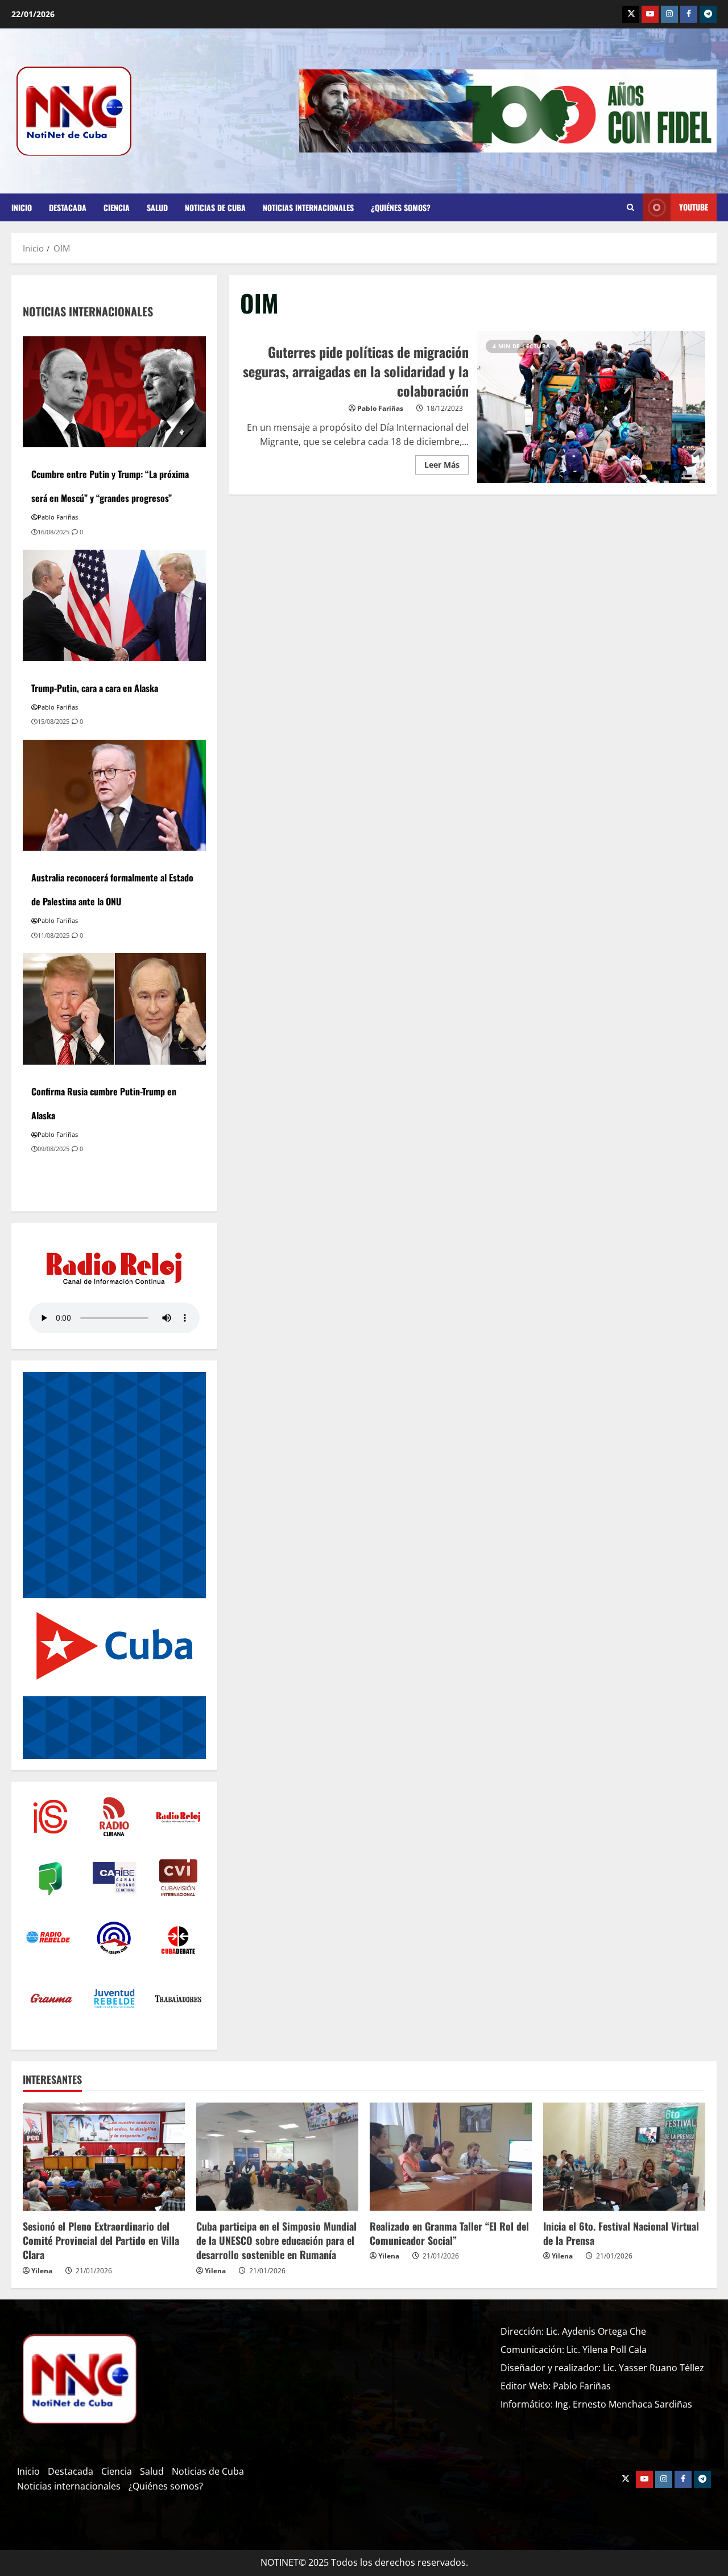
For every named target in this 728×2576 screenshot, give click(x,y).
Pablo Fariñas (380, 408)
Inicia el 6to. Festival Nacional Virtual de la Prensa (621, 2233)
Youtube (694, 207)
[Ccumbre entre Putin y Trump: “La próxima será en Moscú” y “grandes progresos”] (114, 391)
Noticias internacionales (308, 207)
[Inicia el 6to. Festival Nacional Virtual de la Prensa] (624, 2157)
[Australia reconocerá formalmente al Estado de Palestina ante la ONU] (114, 794)
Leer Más (446, 463)
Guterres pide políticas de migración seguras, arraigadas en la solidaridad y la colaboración (591, 407)
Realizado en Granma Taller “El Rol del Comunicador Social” (449, 2233)
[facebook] (689, 14)
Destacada (68, 207)
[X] (631, 14)
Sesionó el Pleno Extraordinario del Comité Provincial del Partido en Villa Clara (101, 2240)
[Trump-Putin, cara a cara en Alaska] (114, 604)
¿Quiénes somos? (401, 207)
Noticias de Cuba (215, 207)
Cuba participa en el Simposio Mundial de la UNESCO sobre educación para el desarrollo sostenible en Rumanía (276, 2240)
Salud (157, 207)
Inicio (22, 207)
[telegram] (708, 14)
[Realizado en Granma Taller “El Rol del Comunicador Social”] (451, 2157)
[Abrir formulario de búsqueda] (630, 208)
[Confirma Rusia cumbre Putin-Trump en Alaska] (114, 1008)
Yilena (42, 2271)
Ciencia (117, 207)
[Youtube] (650, 14)
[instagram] (669, 14)
